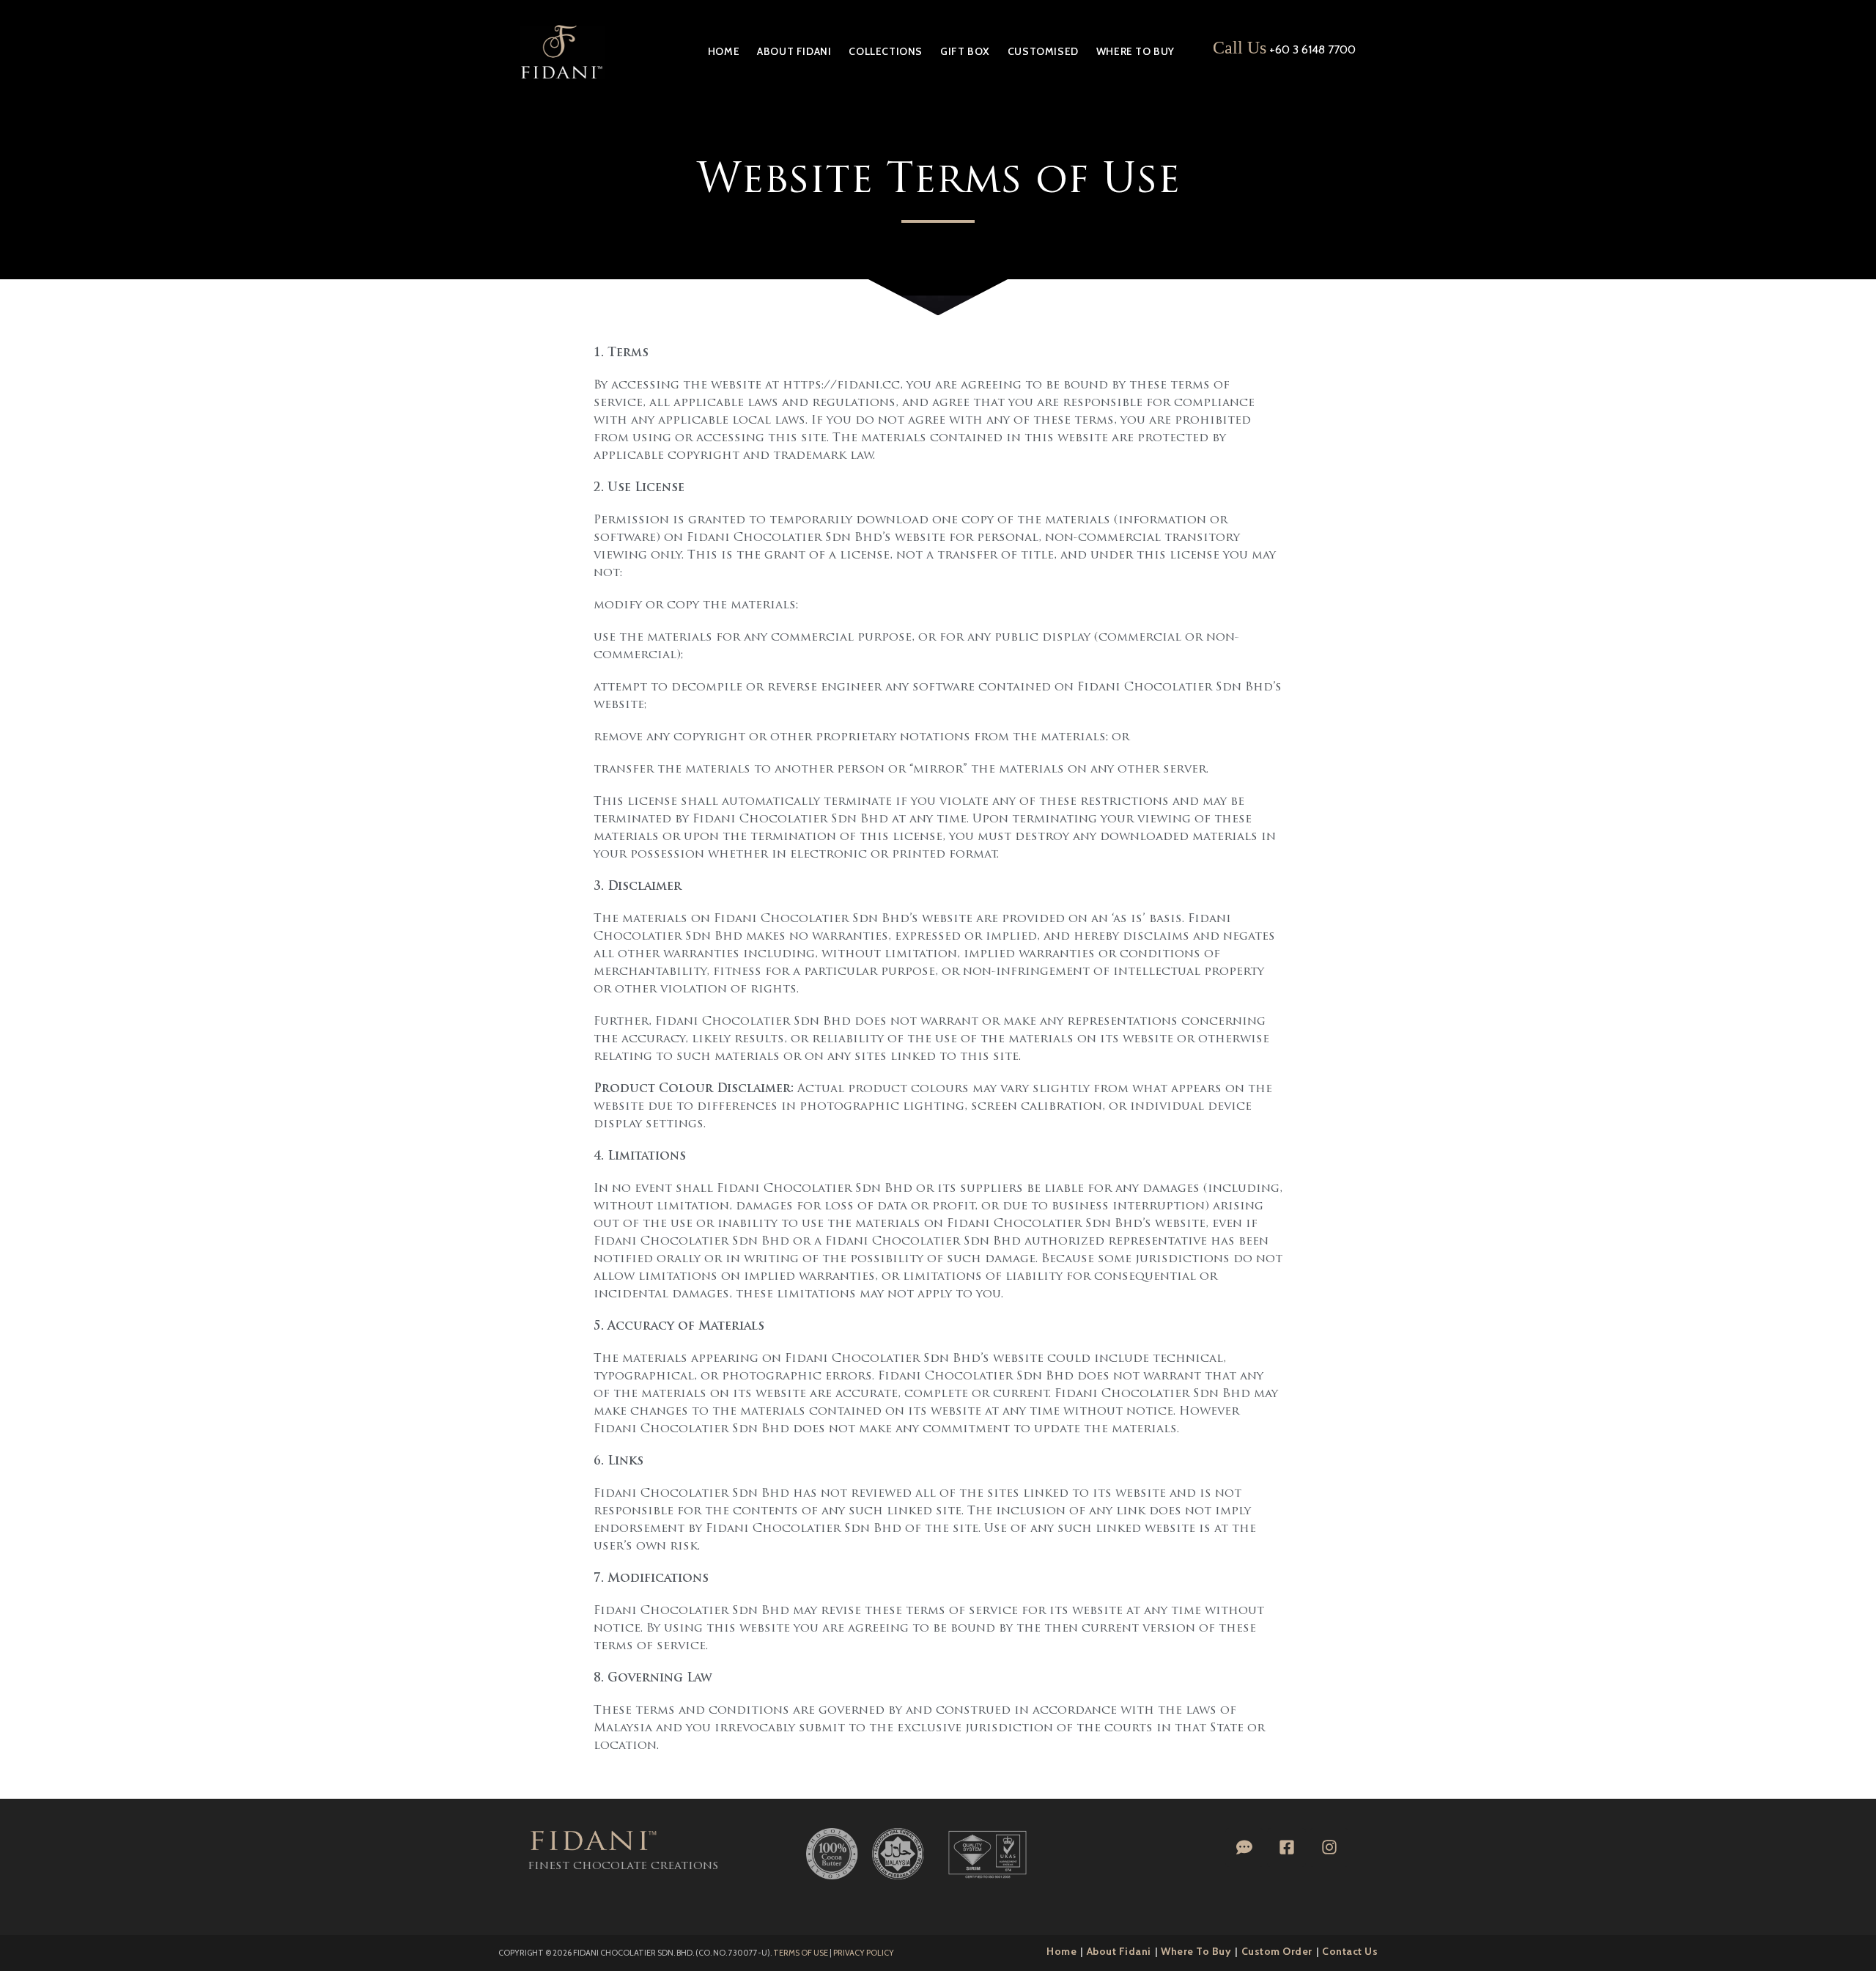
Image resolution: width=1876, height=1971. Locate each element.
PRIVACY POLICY (864, 1953)
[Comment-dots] (1245, 1847)
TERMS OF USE (801, 1953)
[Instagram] (1329, 1847)
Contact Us (1350, 1951)
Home (1061, 1951)
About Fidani (1119, 1951)
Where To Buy (1196, 1951)
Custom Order (1277, 1951)
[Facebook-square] (1286, 1847)
